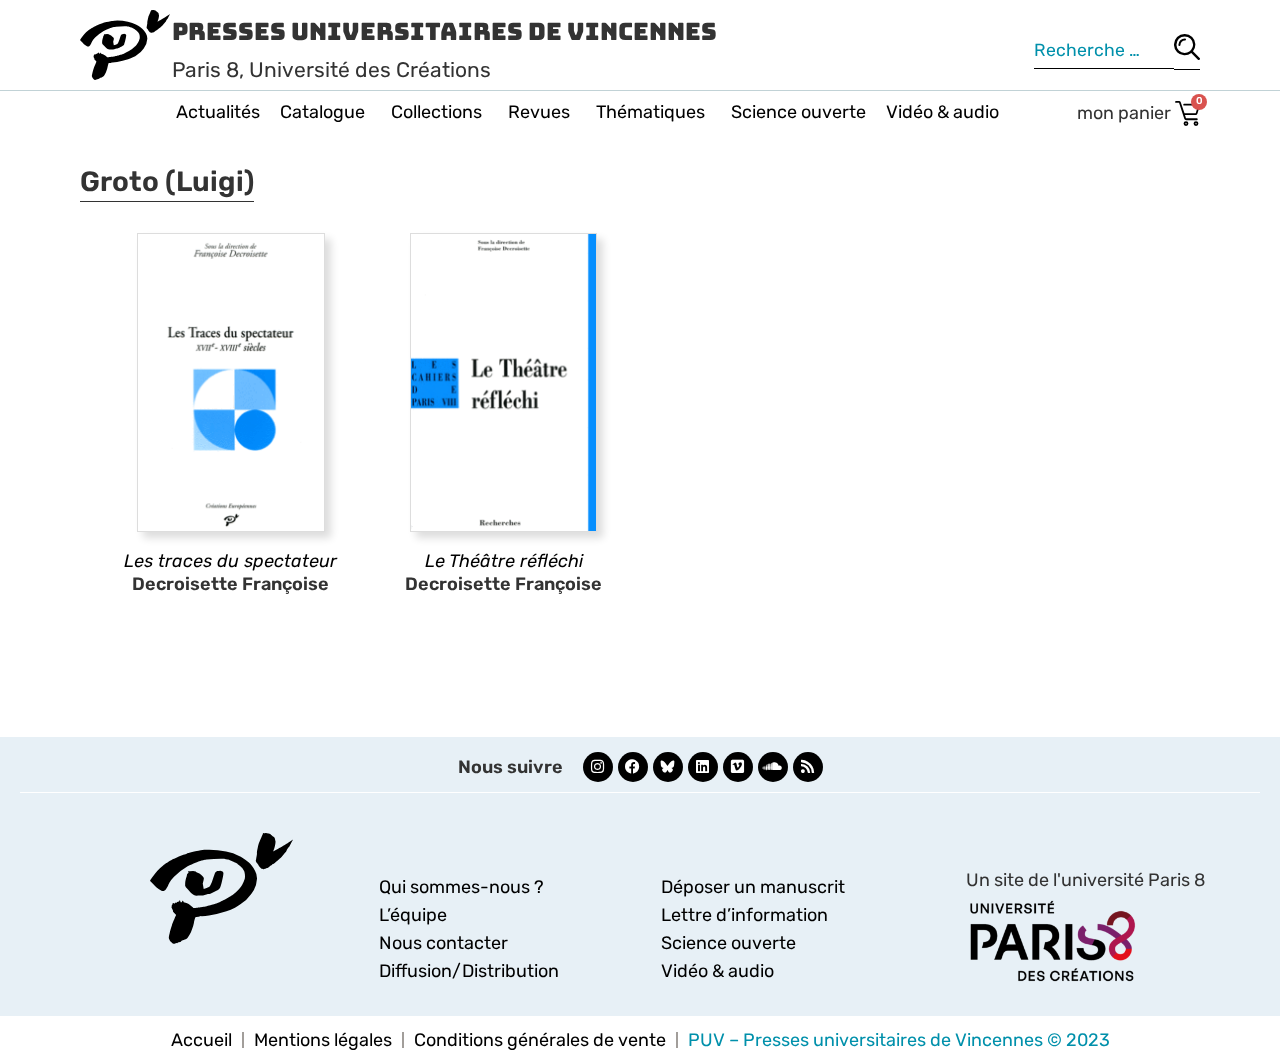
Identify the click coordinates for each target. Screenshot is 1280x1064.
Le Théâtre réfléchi (504, 561)
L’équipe (413, 915)
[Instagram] (598, 767)
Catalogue (322, 112)
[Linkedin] (703, 767)
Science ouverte (798, 112)
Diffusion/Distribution (469, 971)
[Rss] (808, 767)
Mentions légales (323, 1040)
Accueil (201, 1040)
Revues (539, 112)
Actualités (218, 112)
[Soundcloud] (773, 767)
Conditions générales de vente (540, 1040)
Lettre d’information (744, 915)
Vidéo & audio (942, 112)
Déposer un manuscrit (753, 887)
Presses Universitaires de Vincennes (444, 31)
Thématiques (650, 112)
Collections (436, 112)
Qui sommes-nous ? (461, 887)
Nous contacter (443, 943)
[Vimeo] (738, 767)
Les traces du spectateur (230, 561)
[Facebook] (633, 767)
